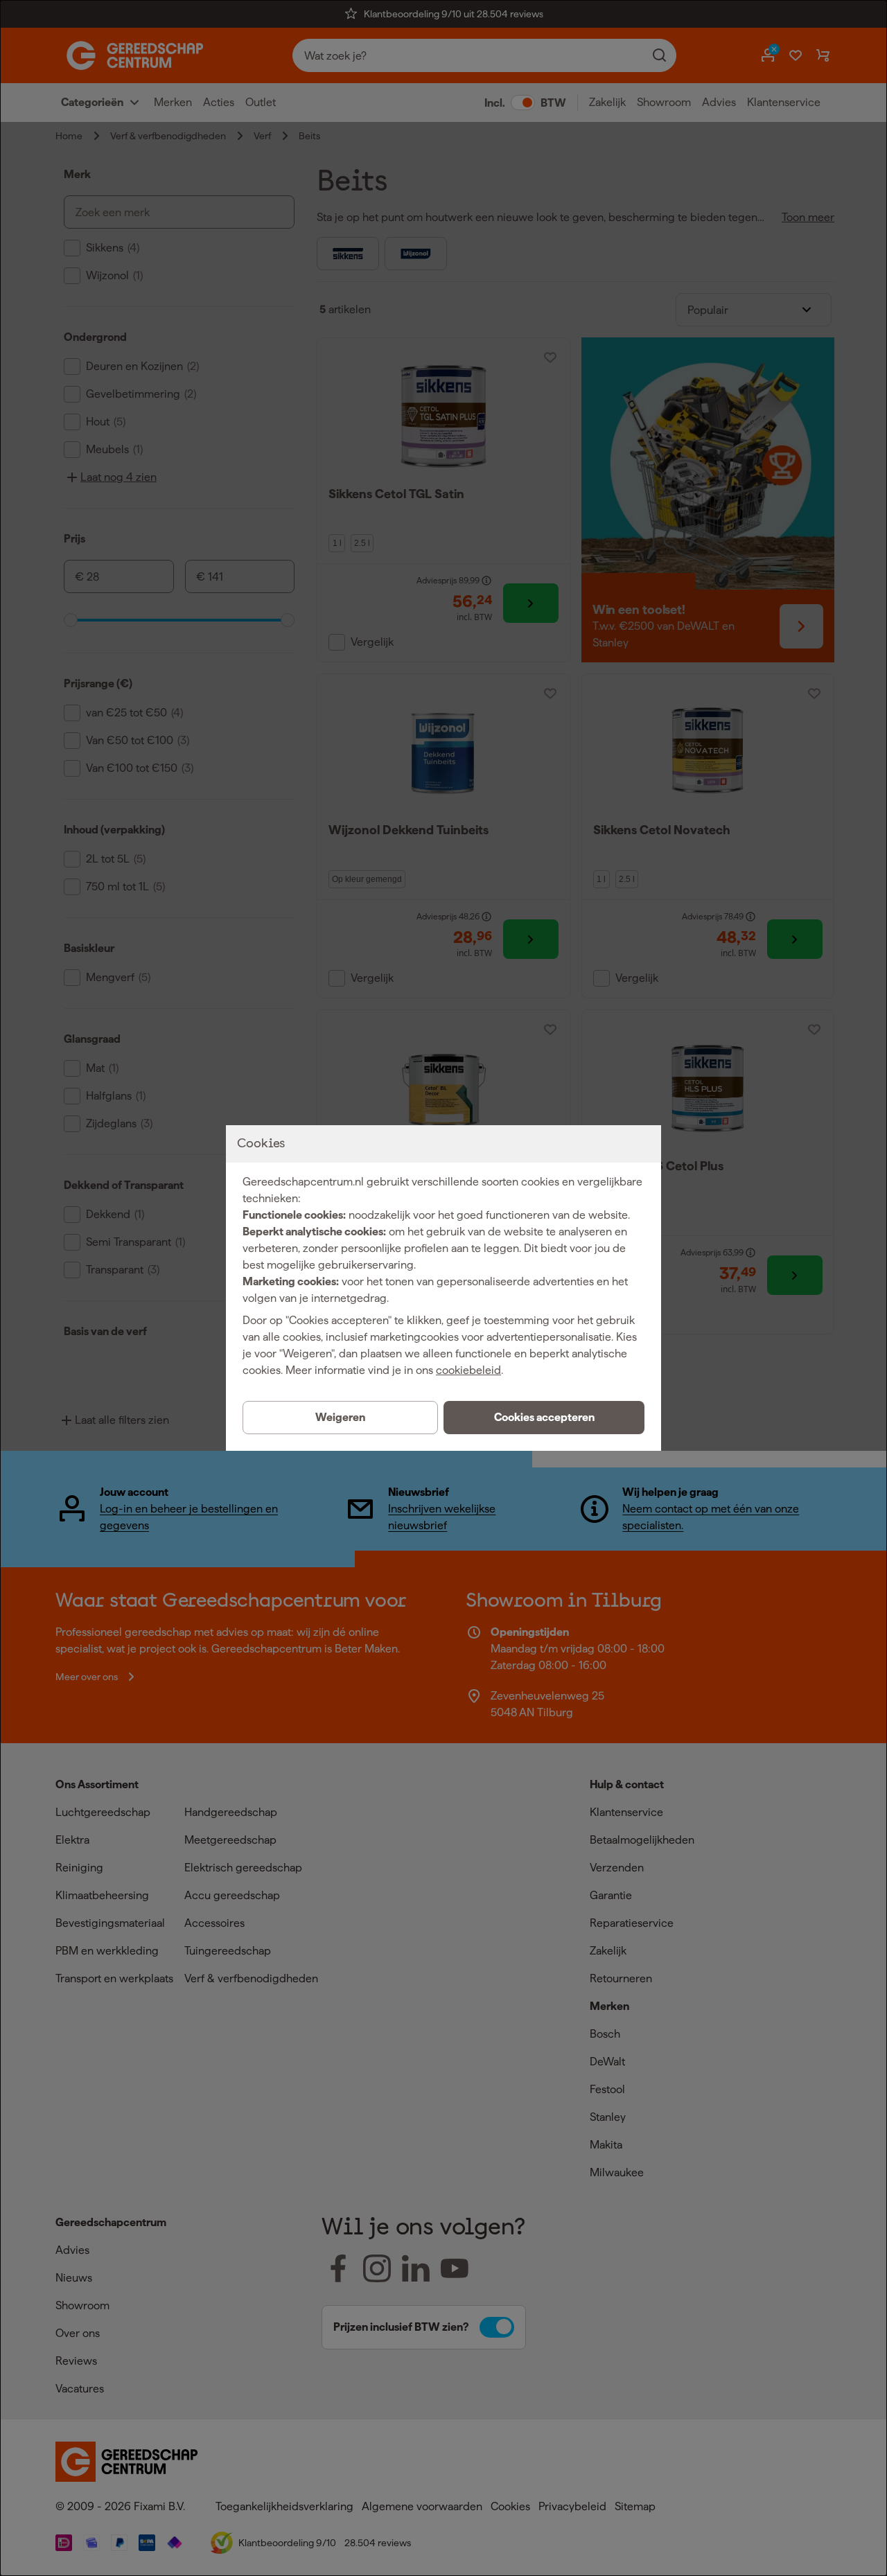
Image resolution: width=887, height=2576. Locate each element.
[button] (544, 1418)
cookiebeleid (468, 1370)
